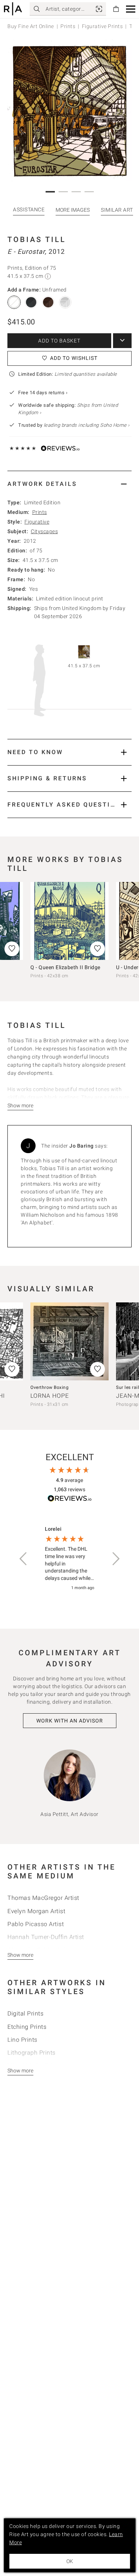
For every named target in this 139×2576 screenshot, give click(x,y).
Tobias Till (37, 239)
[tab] (69, 484)
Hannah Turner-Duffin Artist (46, 1937)
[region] (69, 1559)
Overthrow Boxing (49, 1387)
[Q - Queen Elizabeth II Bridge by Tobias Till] (69, 921)
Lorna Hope (50, 1396)
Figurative (37, 522)
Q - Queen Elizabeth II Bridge (65, 967)
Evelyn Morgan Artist (36, 1911)
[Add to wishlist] (97, 949)
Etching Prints (27, 2027)
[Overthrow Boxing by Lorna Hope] (69, 1341)
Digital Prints (25, 2013)
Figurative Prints (102, 26)
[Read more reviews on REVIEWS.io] (70, 1500)
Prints (68, 26)
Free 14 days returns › (43, 393)
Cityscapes (44, 531)
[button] (131, 9)
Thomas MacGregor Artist (43, 1898)
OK (70, 2561)
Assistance (29, 209)
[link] (99, 9)
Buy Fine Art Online (31, 26)
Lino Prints (22, 2040)
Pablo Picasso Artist (36, 1924)
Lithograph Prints (32, 2053)
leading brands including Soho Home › (87, 425)
